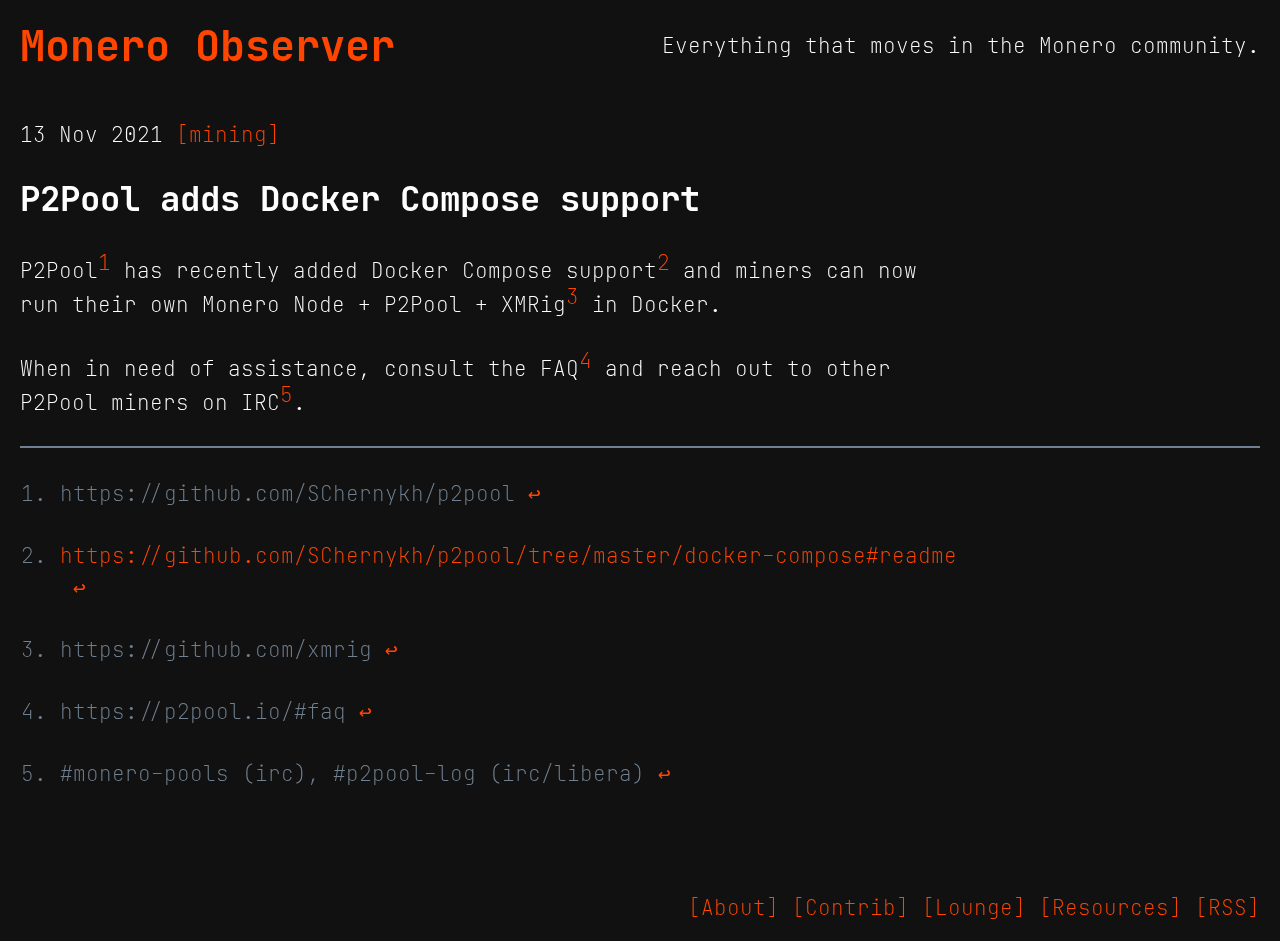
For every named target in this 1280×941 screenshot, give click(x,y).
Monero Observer (207, 46)
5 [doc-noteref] (286, 395)
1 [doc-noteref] (104, 263)
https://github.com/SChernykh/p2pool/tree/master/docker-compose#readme (508, 556)
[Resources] (1110, 908)
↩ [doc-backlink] (534, 494)
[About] (733, 908)
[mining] (228, 135)
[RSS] (1227, 908)
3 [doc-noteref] (572, 297)
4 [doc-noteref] (585, 361)
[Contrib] (850, 908)
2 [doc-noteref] (663, 263)
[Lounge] (974, 908)
